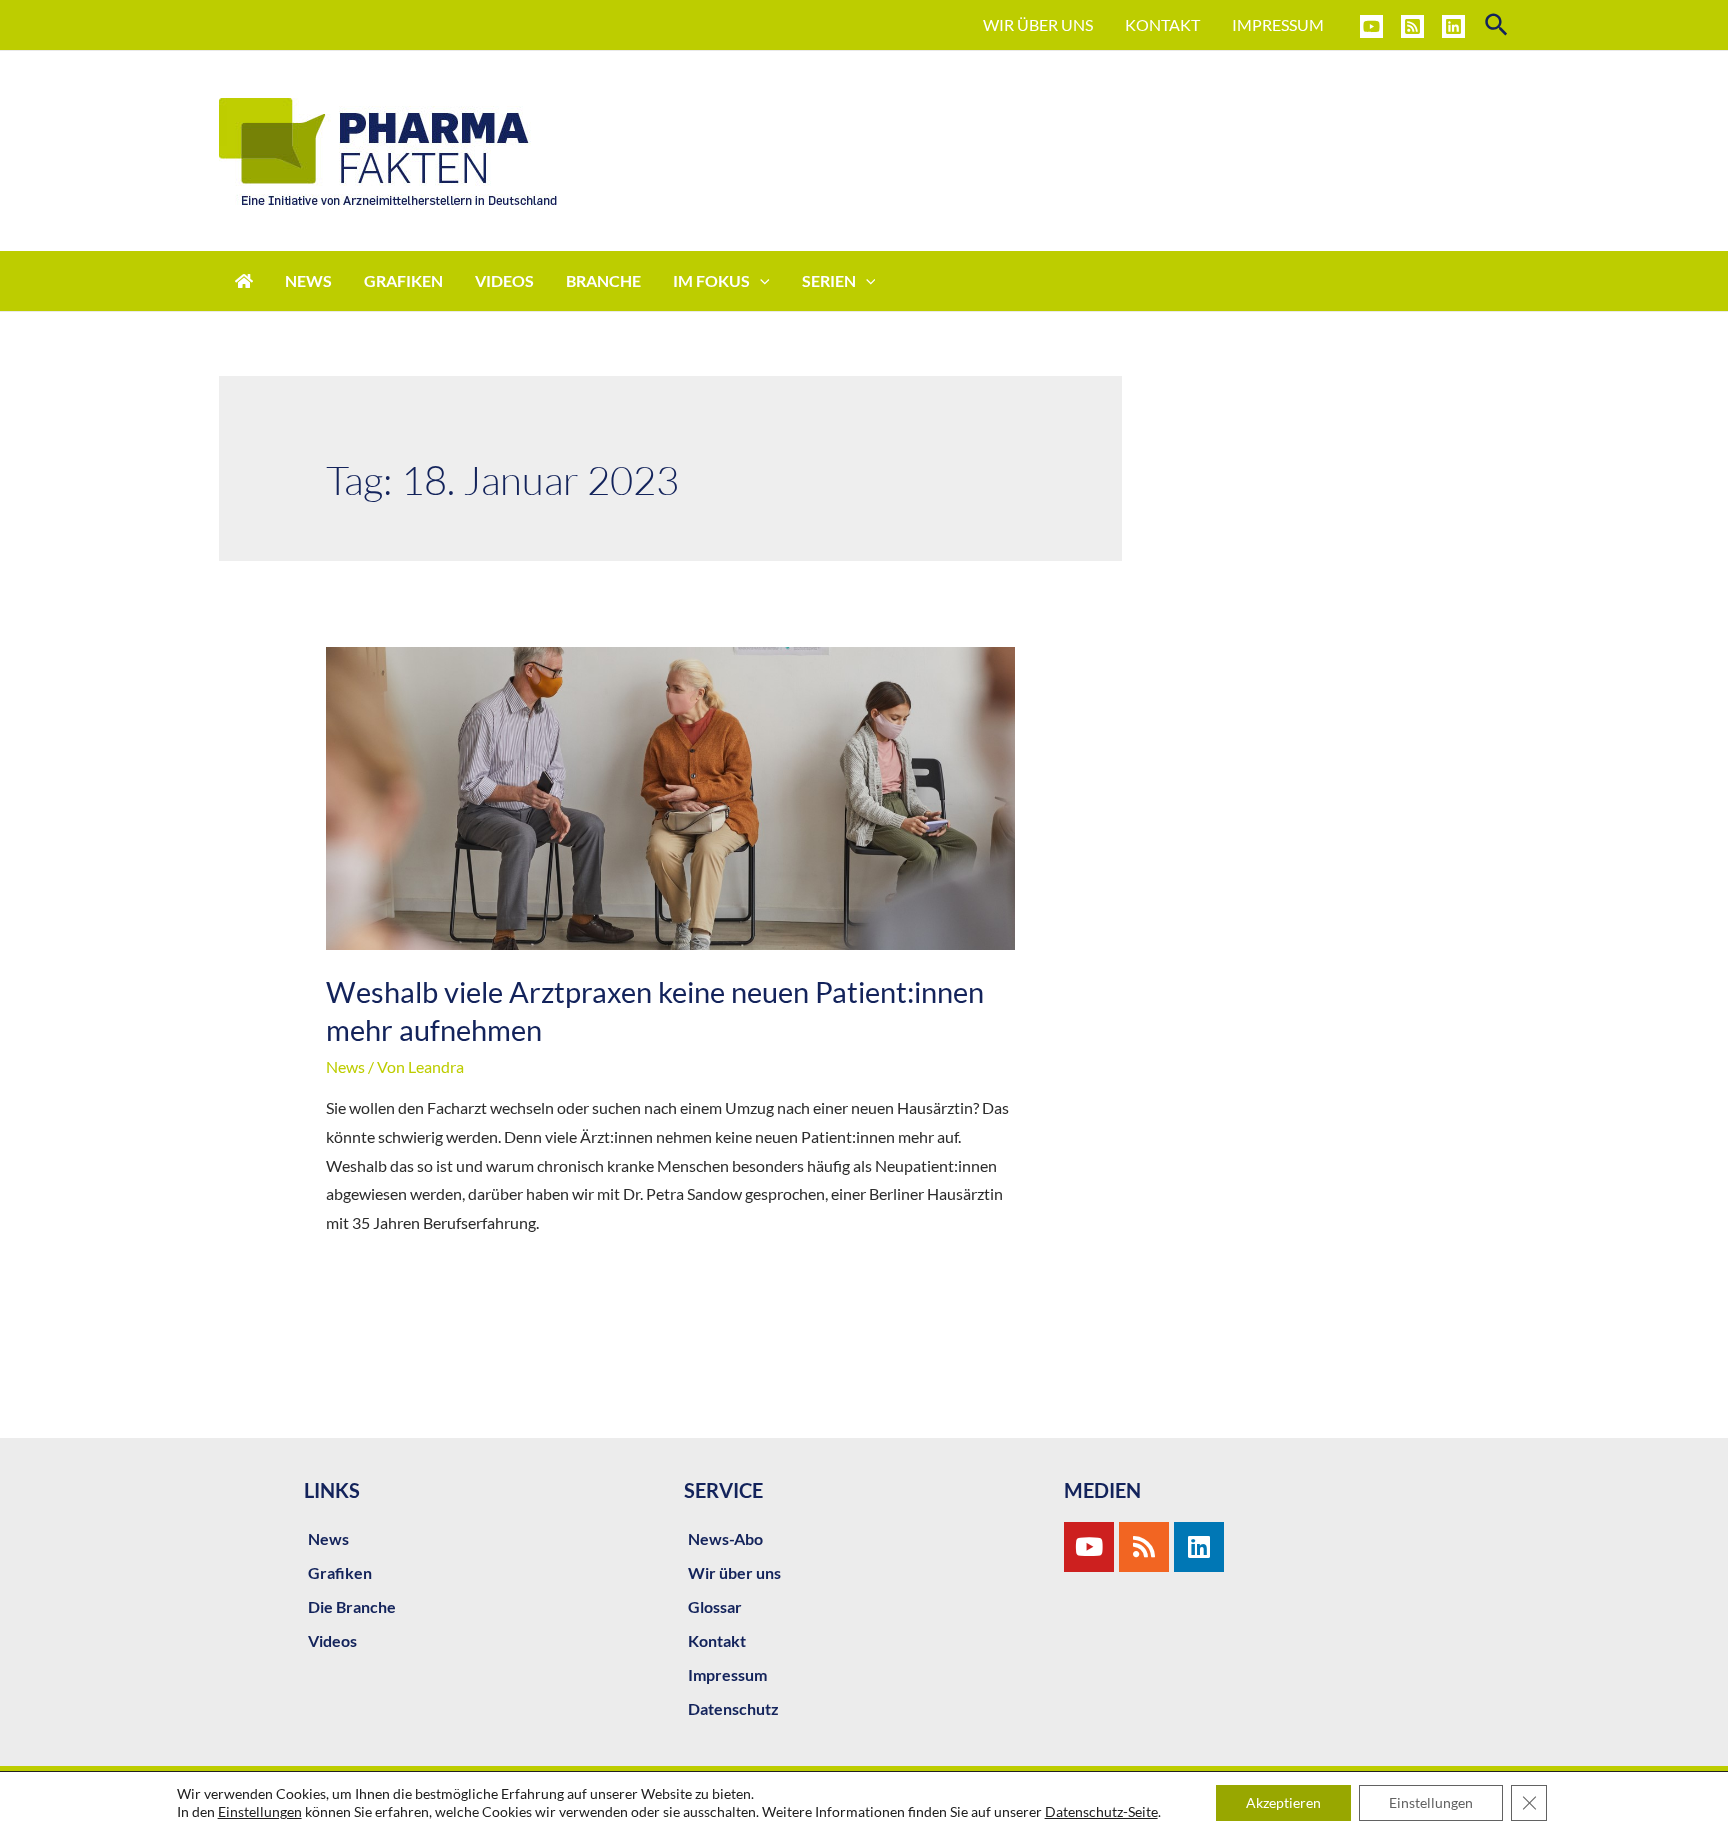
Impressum (727, 1674)
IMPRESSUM (1278, 24)
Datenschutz (733, 1708)
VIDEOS (504, 280)
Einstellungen (260, 1811)
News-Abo (725, 1538)
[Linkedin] (1453, 26)
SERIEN (829, 280)
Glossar (715, 1606)
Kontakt (717, 1640)
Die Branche (352, 1606)
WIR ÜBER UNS (1038, 24)
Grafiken (340, 1572)
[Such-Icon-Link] (1497, 25)
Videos (332, 1640)
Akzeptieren (1283, 1802)
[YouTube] (1371, 26)
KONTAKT (1162, 24)
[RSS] (1412, 26)
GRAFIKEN (403, 280)
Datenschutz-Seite (1101, 1811)
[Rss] (1144, 1547)
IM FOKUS (711, 280)
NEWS (308, 280)
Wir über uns (734, 1572)
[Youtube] (1089, 1547)
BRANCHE (603, 280)
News (345, 1066)
